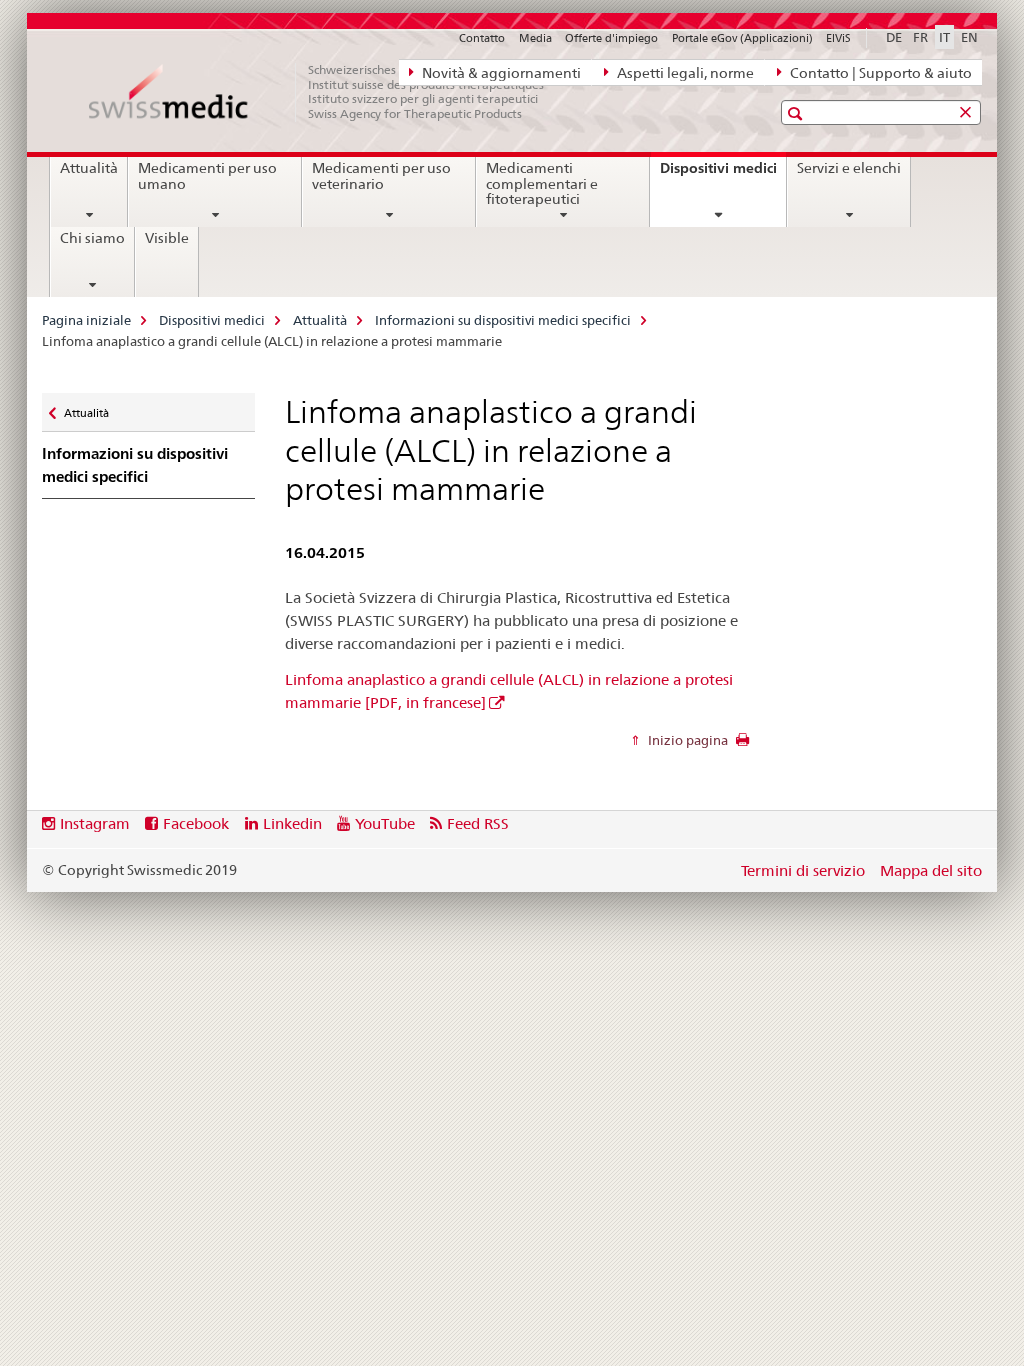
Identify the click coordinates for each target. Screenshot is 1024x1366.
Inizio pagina (686, 740)
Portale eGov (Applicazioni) (742, 38)
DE (894, 37)
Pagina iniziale (86, 320)
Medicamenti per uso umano (207, 176)
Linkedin (292, 823)
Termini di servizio (803, 870)
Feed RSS (478, 823)
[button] (797, 113)
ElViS (838, 38)
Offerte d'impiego (611, 38)
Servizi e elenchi (849, 168)
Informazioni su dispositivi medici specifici (503, 320)
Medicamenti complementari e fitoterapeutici (542, 184)
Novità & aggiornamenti (500, 73)
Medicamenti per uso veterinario (381, 176)
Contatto (482, 38)
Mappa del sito (931, 870)
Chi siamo (92, 238)
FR (920, 37)
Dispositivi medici (723, 175)
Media (535, 38)
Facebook (196, 823)
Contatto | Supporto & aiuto (879, 73)
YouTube (385, 823)
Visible (167, 238)
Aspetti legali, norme (684, 73)
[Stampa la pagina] (742, 745)
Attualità (89, 168)
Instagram (95, 823)
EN (969, 37)
